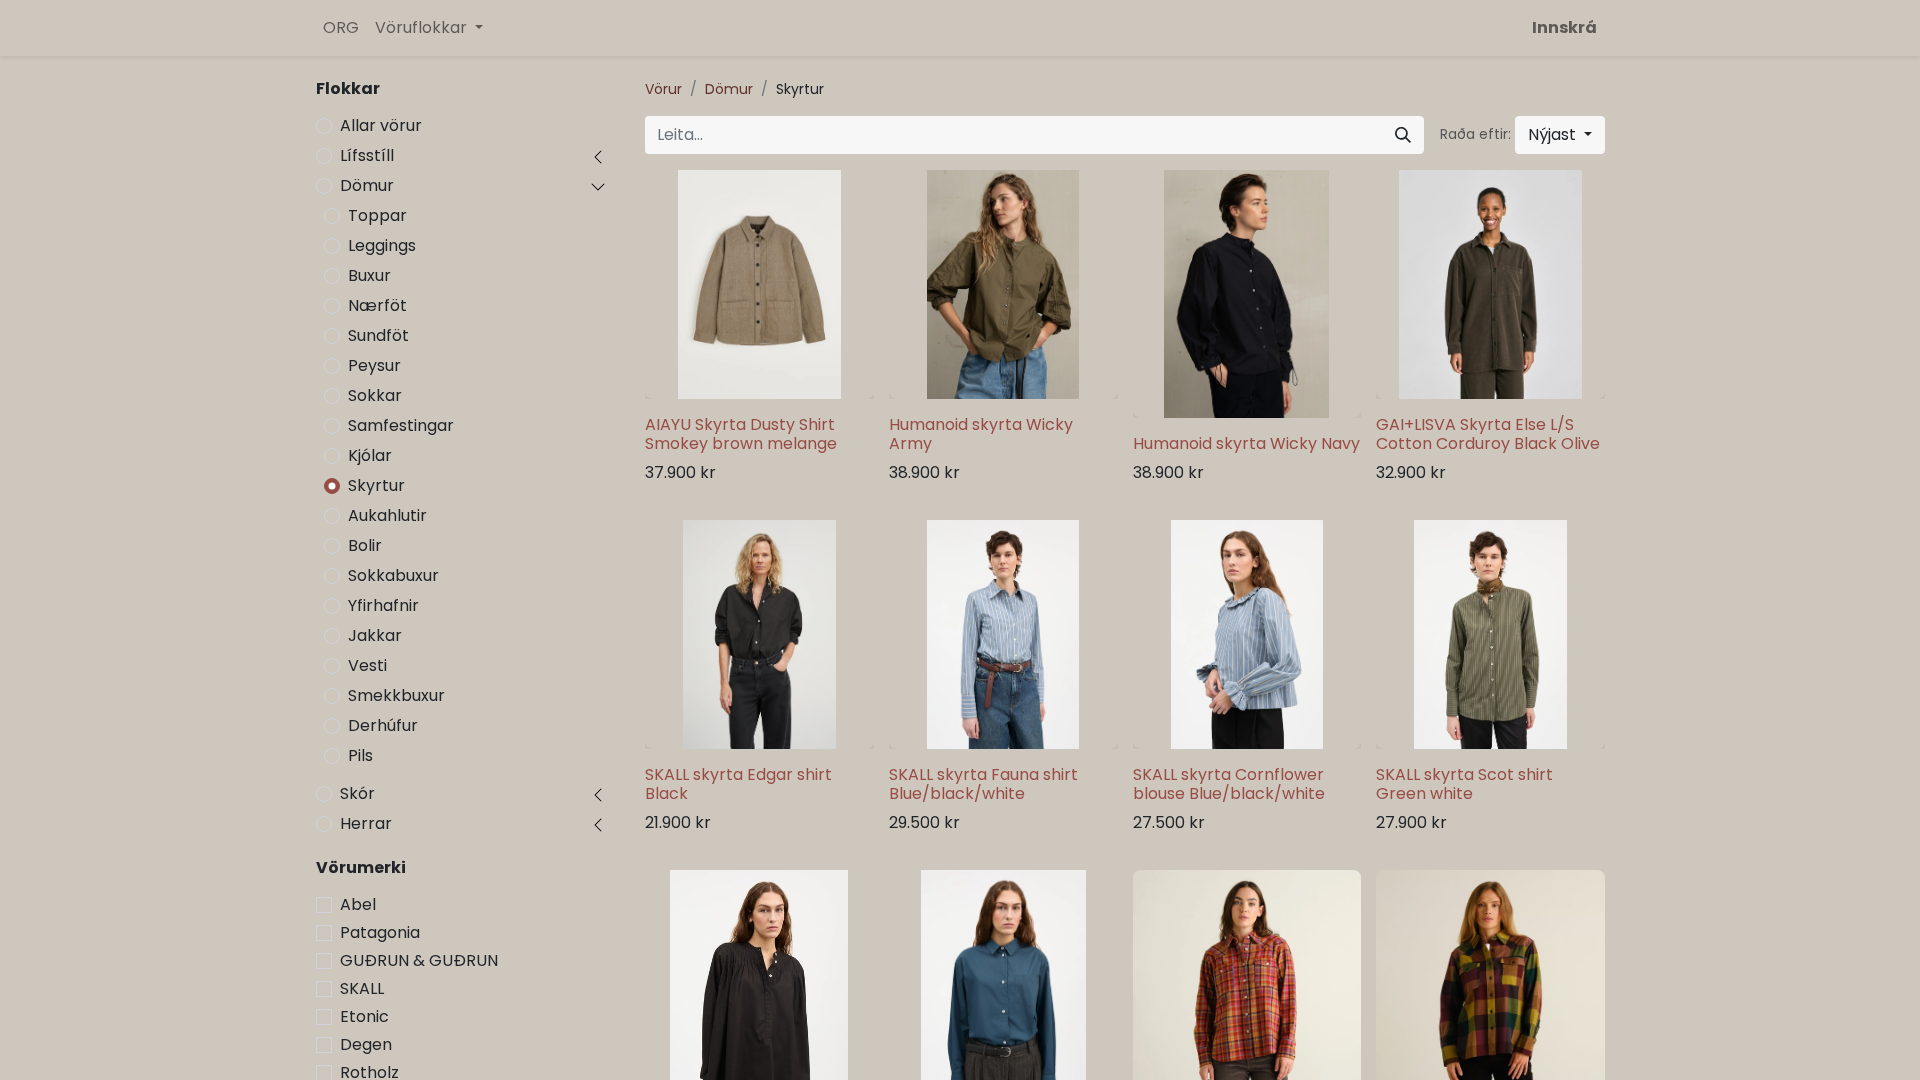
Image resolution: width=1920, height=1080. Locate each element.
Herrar (366, 823)
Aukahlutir (387, 515)
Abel (358, 904)
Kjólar (370, 455)
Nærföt (377, 305)
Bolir (365, 545)
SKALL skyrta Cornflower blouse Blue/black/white (1229, 784)
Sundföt (378, 335)
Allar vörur (381, 125)
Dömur (367, 185)
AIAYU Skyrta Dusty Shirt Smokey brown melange (741, 434)
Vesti (367, 665)
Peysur (374, 365)
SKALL (362, 988)
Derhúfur (383, 725)
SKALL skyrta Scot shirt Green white (1464, 784)
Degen (366, 1044)
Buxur (369, 275)
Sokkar (375, 395)
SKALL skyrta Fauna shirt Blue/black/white (983, 784)
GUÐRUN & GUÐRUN (419, 960)
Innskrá (1564, 27)
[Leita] (1403, 135)
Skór (357, 793)
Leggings (382, 245)
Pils (360, 755)
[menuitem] (341, 28)
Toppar (377, 215)
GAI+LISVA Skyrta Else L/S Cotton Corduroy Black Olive (1488, 434)
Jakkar (375, 635)
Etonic (364, 1016)
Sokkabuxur (393, 575)
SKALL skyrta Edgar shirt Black (738, 784)
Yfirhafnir (383, 605)
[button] (1560, 135)
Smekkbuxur (396, 695)
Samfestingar (401, 425)
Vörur (663, 89)
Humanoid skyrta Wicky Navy (1246, 443)
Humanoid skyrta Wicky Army (981, 434)
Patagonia (380, 932)
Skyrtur (376, 485)
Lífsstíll (367, 155)
